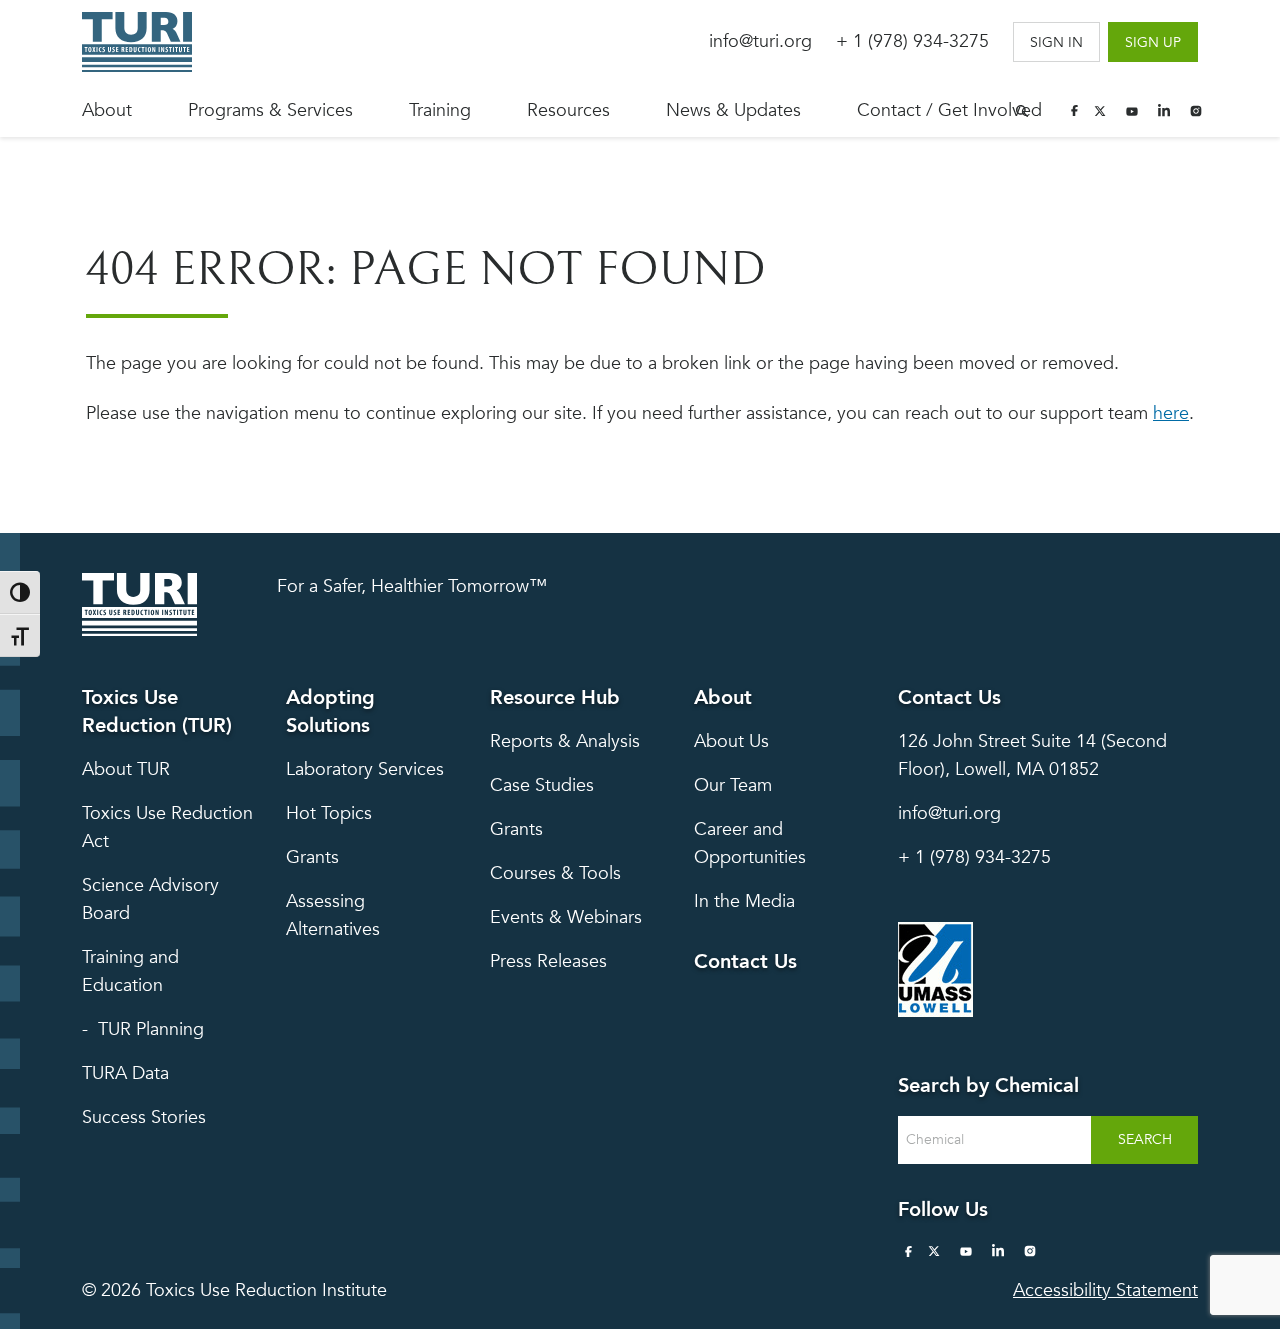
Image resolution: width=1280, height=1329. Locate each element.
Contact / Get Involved (949, 110)
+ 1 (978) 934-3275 (912, 41)
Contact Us (745, 961)
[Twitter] (1100, 111)
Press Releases (548, 961)
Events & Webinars (566, 917)
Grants (312, 857)
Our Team (733, 785)
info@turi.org (760, 41)
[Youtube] (1132, 111)
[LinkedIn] (1164, 111)
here (1171, 413)
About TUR (126, 769)
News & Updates (733, 110)
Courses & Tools (555, 873)
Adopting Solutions (330, 711)
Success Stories (144, 1117)
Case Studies (542, 785)
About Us (731, 741)
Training (440, 110)
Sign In (1056, 42)
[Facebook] (1074, 111)
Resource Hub (555, 697)
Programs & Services (270, 110)
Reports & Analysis (565, 741)
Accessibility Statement (1105, 1290)
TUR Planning (151, 1029)
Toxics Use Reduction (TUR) (157, 711)
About (107, 110)
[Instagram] (1196, 111)
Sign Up (1153, 42)
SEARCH (1145, 1139)
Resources (568, 110)
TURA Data (125, 1073)
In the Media (744, 901)
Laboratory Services (365, 769)
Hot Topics (329, 813)
